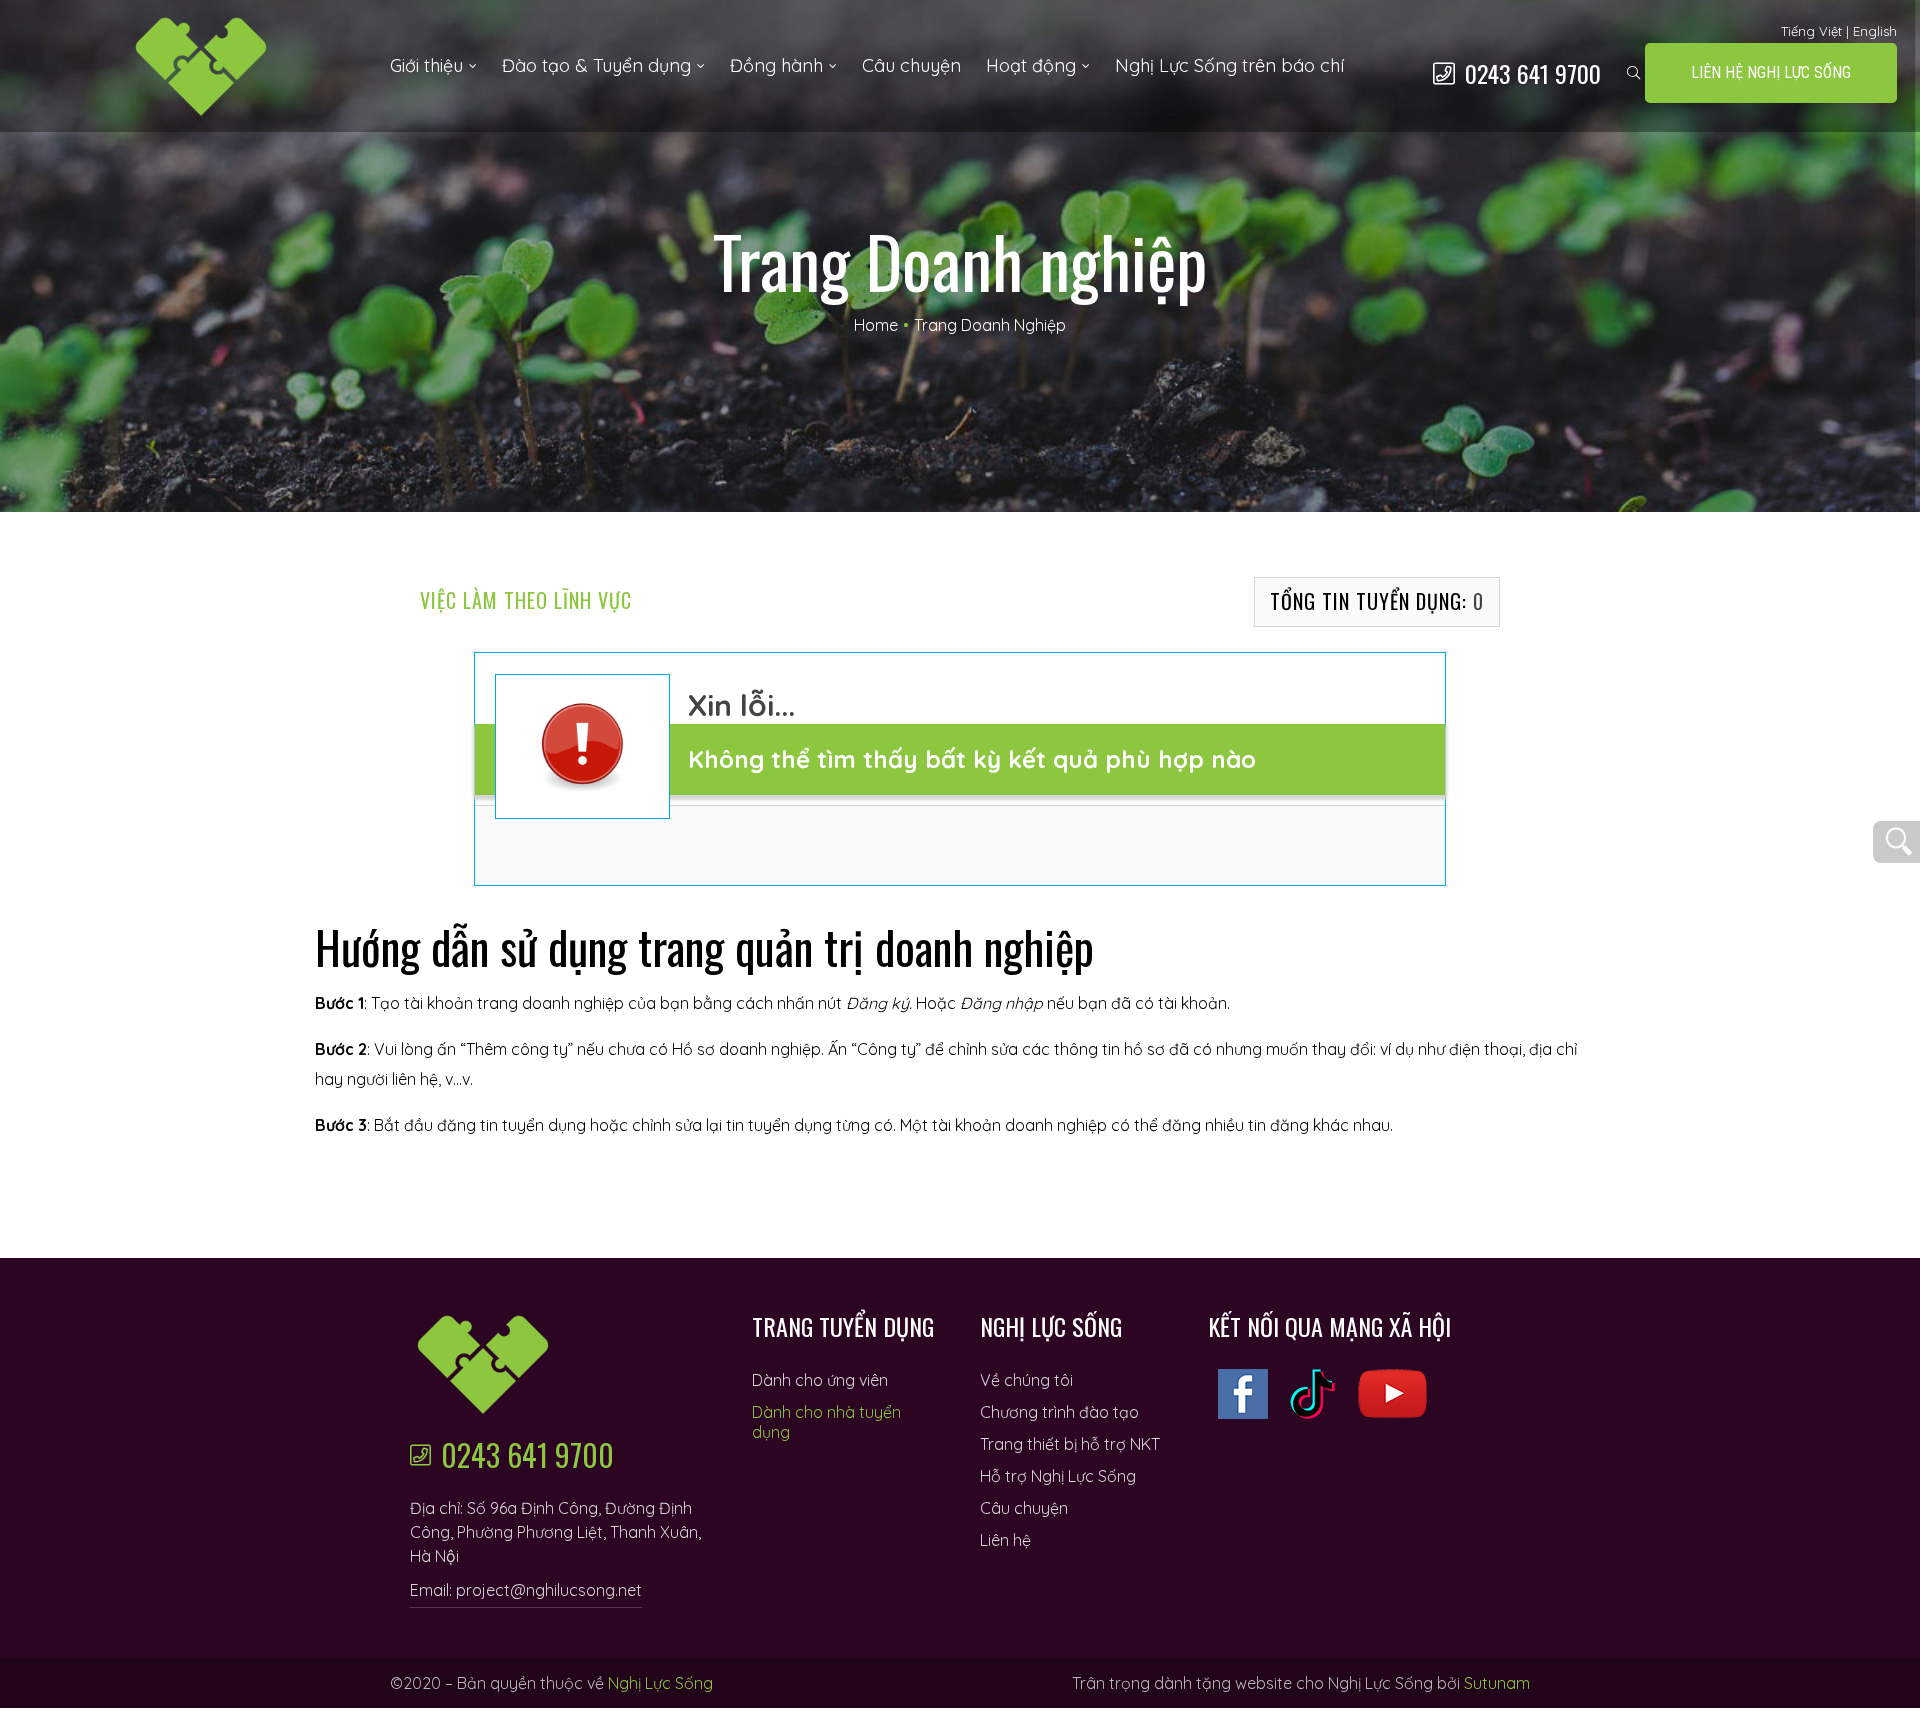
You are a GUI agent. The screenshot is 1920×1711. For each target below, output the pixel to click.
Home (876, 325)
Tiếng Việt (1811, 31)
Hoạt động (1031, 65)
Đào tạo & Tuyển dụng (596, 65)
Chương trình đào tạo (1059, 1412)
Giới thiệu (426, 65)
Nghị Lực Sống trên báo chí (1229, 65)
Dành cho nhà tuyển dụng (826, 1422)
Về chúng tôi (1026, 1380)
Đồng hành (776, 65)
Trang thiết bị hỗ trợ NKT (1070, 1444)
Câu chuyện (911, 65)
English (1875, 31)
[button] (1771, 73)
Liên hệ (1005, 1540)
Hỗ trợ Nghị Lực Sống (1058, 1476)
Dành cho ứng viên (820, 1380)
